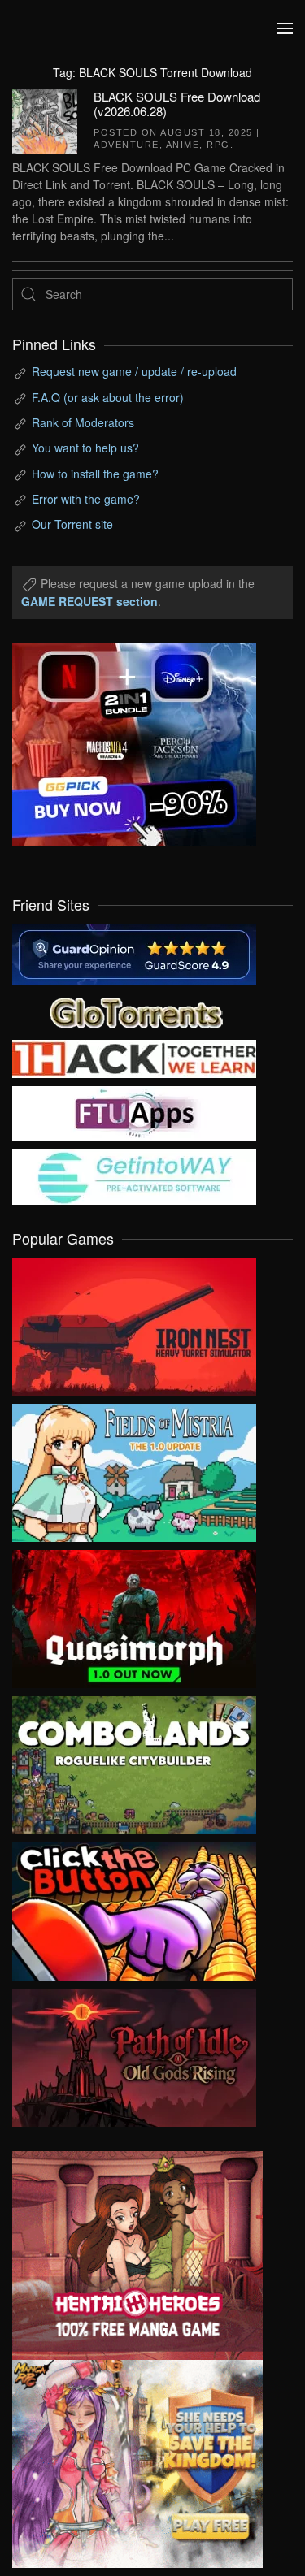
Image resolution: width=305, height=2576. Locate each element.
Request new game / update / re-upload (134, 371)
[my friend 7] (134, 1175)
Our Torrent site (72, 524)
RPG (218, 145)
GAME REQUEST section (89, 601)
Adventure (126, 145)
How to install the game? (95, 474)
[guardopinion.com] (134, 952)
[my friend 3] (134, 1057)
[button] (285, 28)
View (134, 1323)
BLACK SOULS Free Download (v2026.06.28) (177, 104)
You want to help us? (85, 448)
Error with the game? (86, 499)
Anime (183, 145)
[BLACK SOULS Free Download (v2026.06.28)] (45, 119)
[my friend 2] (134, 1011)
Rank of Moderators (83, 422)
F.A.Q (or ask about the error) (108, 397)
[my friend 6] (134, 1112)
